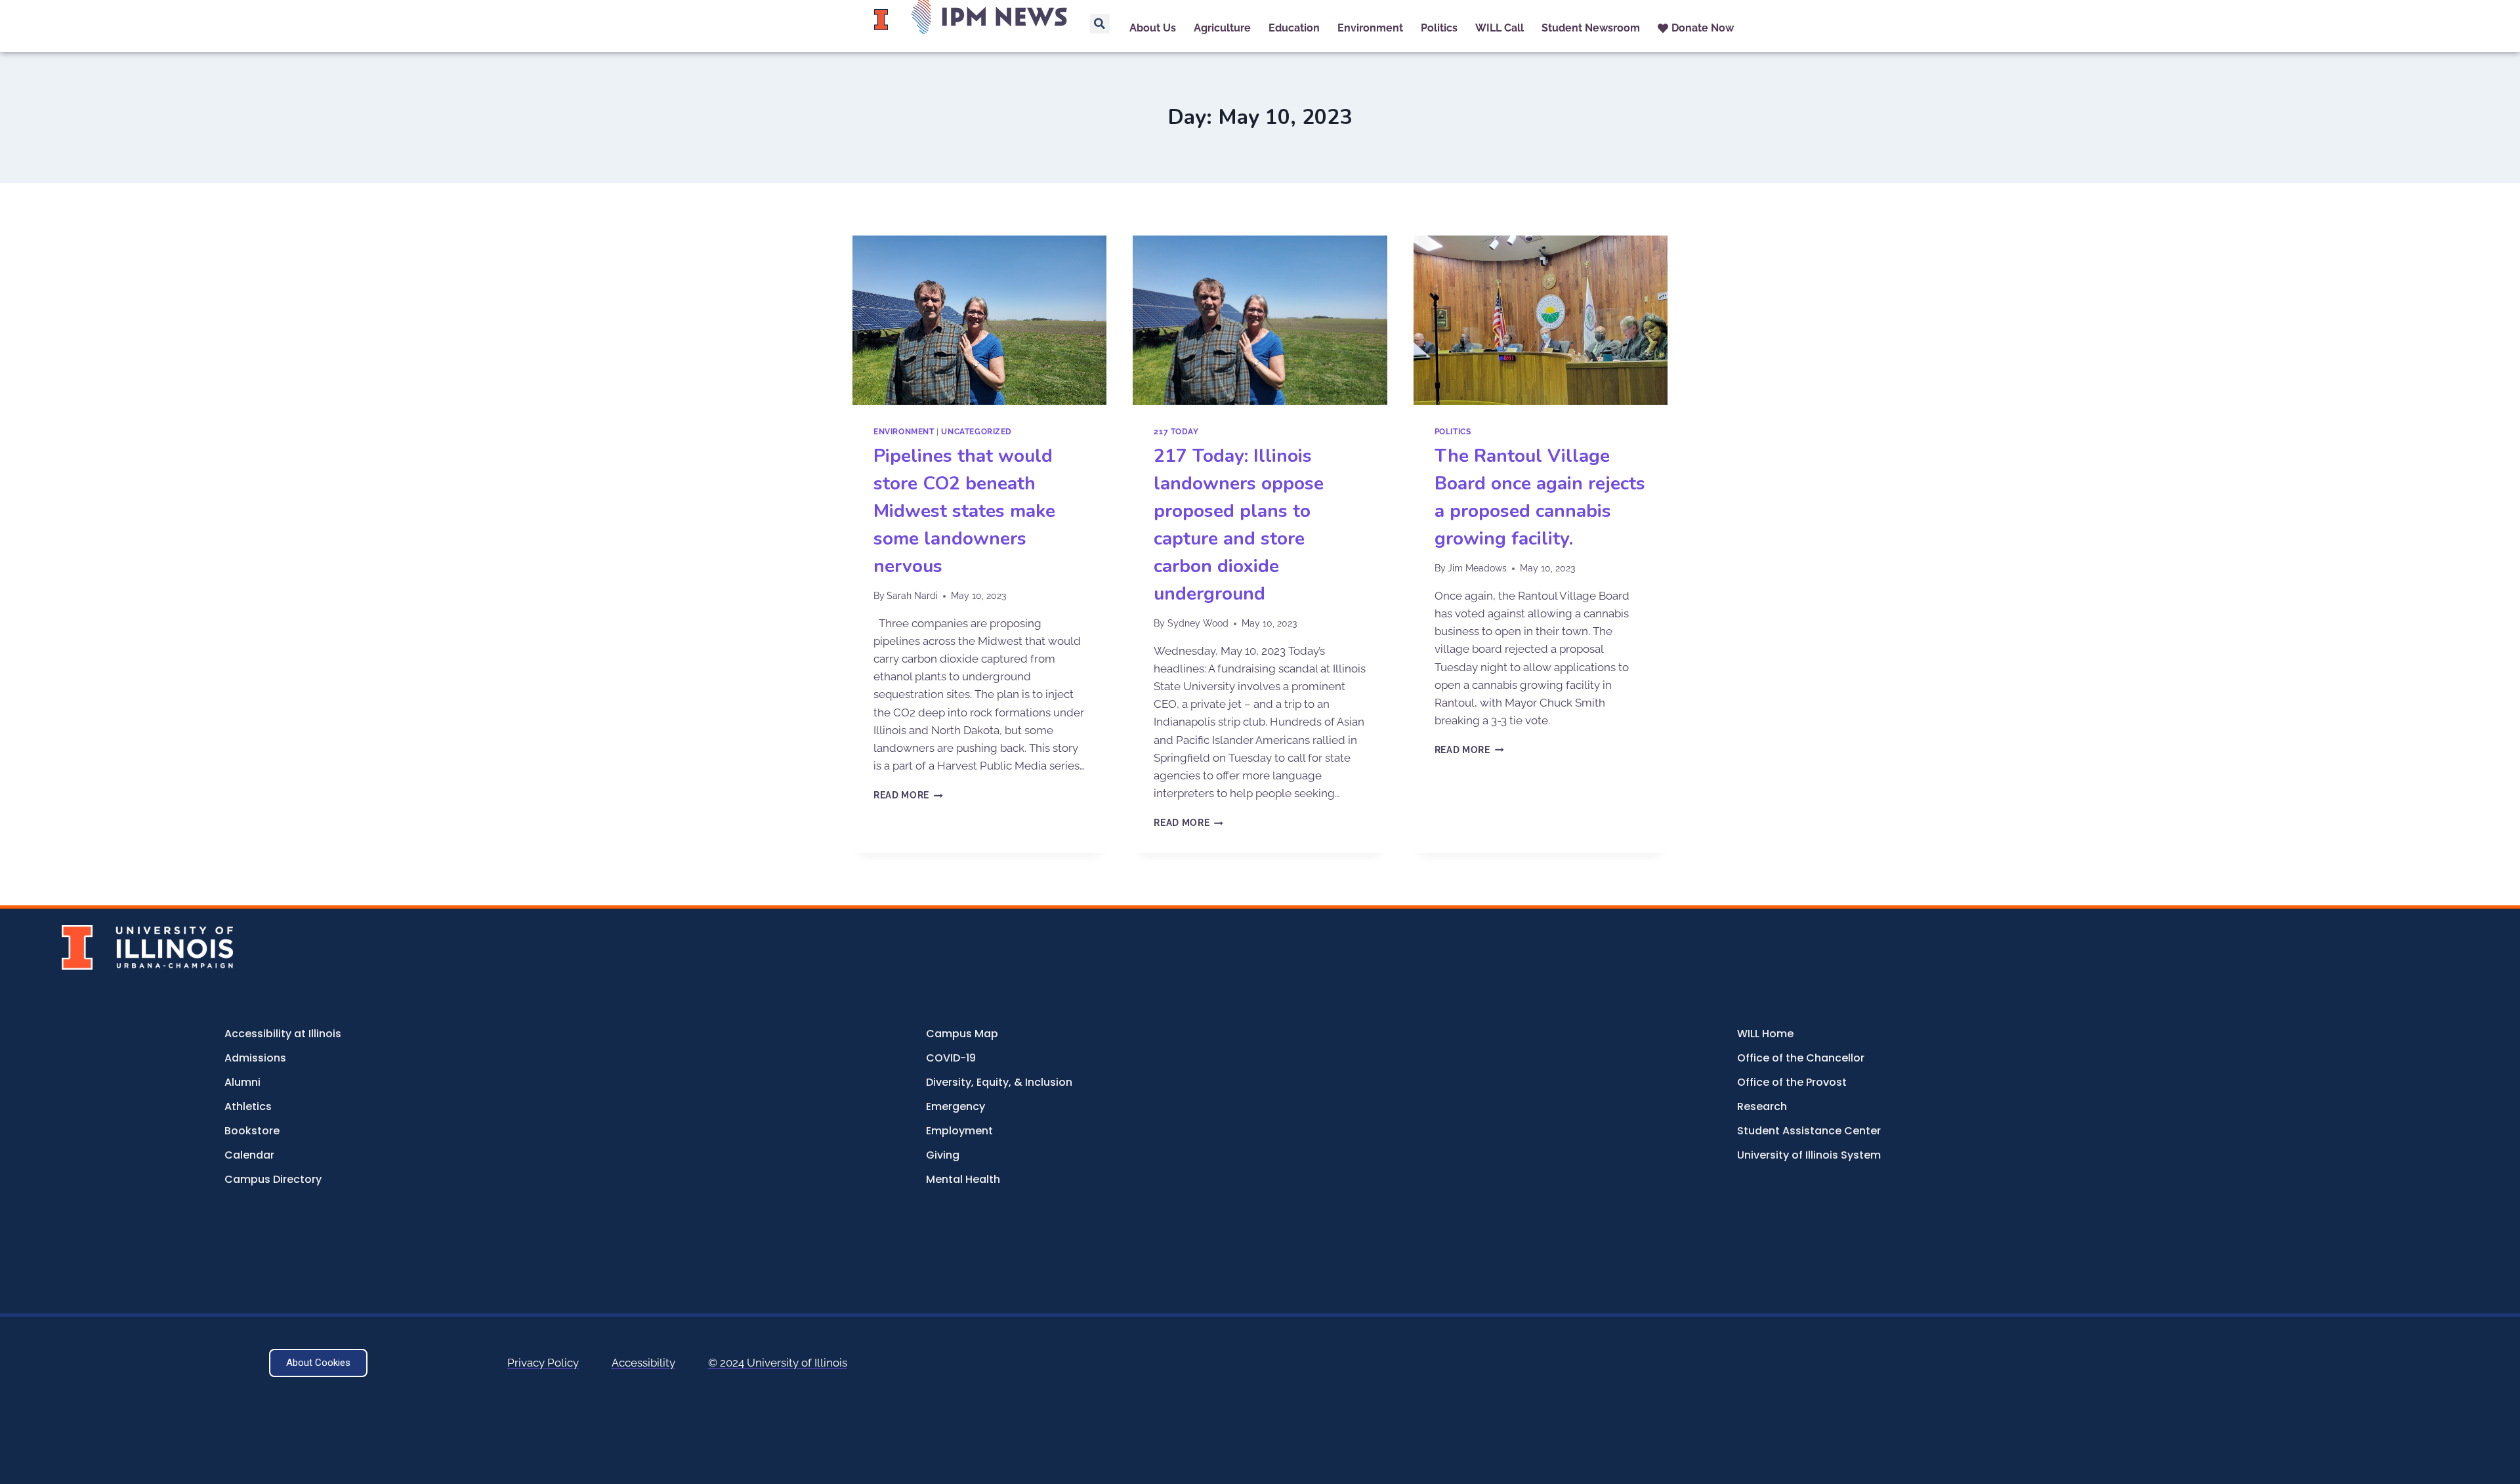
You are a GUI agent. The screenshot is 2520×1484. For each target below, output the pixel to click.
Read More (908, 795)
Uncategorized (976, 432)
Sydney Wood (1198, 623)
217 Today (1176, 432)
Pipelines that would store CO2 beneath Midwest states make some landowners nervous (964, 511)
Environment (904, 432)
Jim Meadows (1477, 568)
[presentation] (979, 320)
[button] (1100, 24)
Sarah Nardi (912, 596)
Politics (1453, 432)
